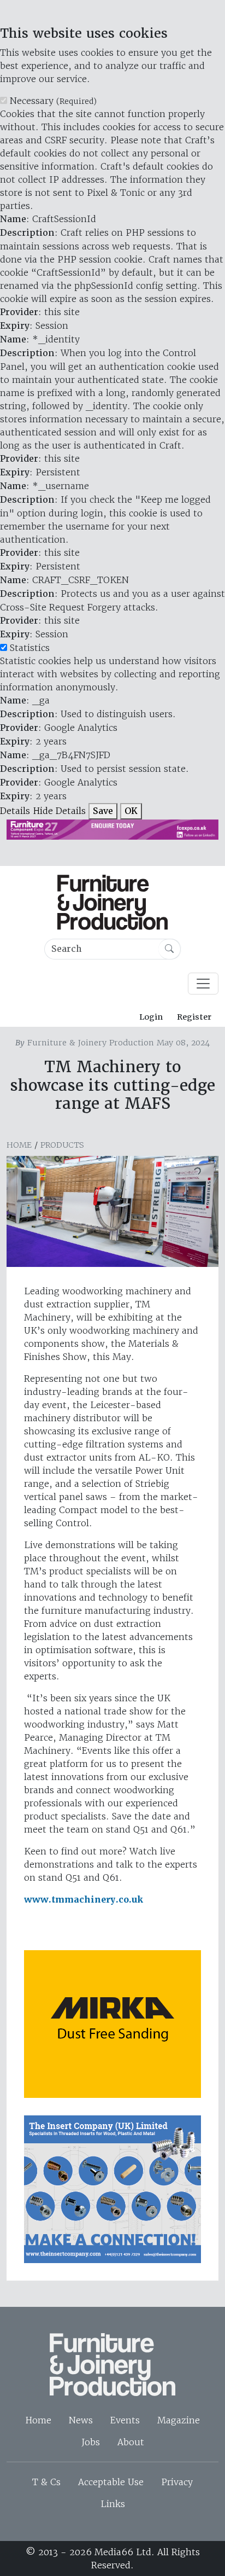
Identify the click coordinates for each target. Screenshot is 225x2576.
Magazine (179, 2420)
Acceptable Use (111, 2482)
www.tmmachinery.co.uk (84, 1900)
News (81, 2420)
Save (103, 811)
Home (19, 1145)
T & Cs (46, 2482)
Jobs (91, 2442)
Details (15, 811)
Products (62, 1145)
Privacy (177, 2482)
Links (113, 2504)
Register (194, 1017)
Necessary (53, 101)
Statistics (30, 648)
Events (125, 2420)
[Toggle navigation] (203, 984)
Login (151, 1017)
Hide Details (59, 811)
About (131, 2442)
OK (131, 811)
